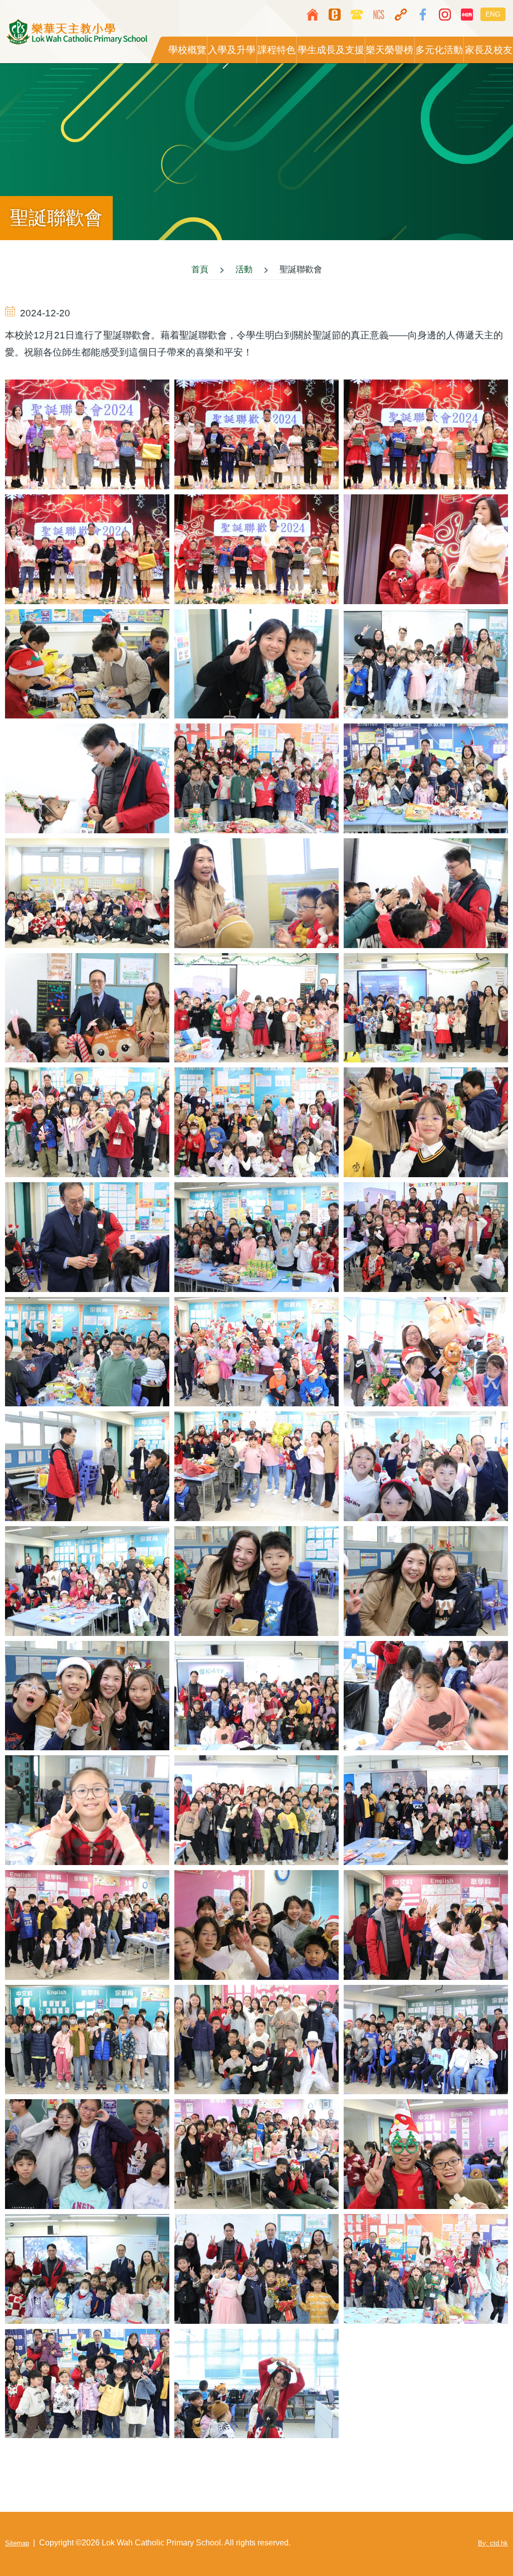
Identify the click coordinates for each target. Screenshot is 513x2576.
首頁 (200, 269)
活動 (244, 269)
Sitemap (17, 2543)
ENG (493, 14)
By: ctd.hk (493, 2543)
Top (475, 2538)
